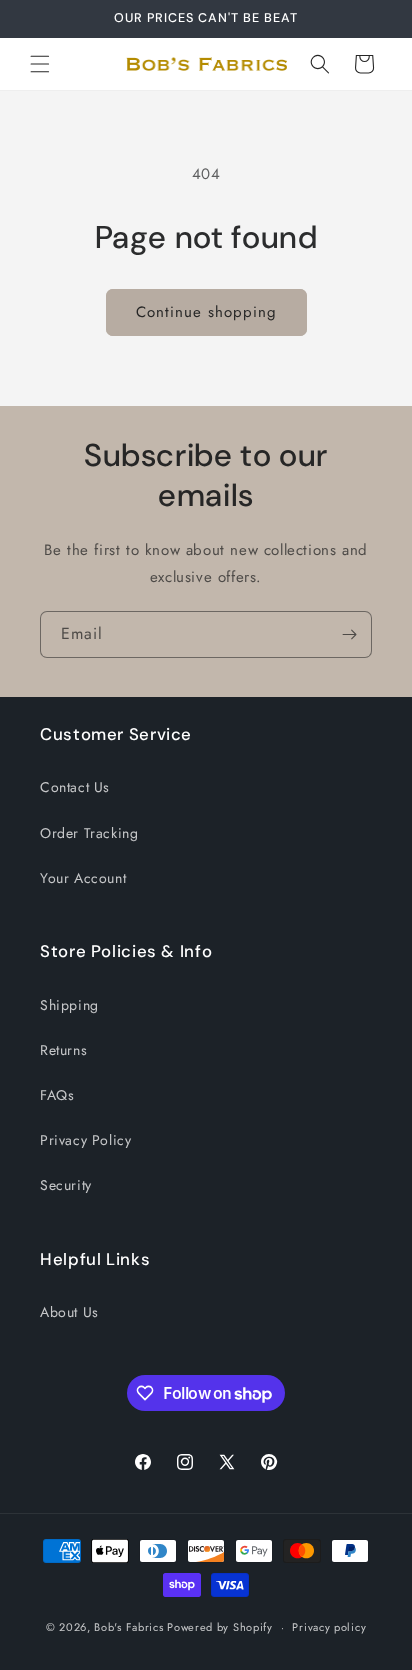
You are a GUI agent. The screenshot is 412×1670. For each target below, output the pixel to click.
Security (66, 1185)
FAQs (57, 1095)
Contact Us (75, 787)
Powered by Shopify (220, 1627)
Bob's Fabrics (128, 1627)
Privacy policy (329, 1627)
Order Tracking (89, 833)
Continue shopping (206, 312)
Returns (63, 1050)
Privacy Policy (85, 1140)
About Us (69, 1312)
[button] (40, 64)
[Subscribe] (349, 634)
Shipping (69, 1005)
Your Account (83, 878)
